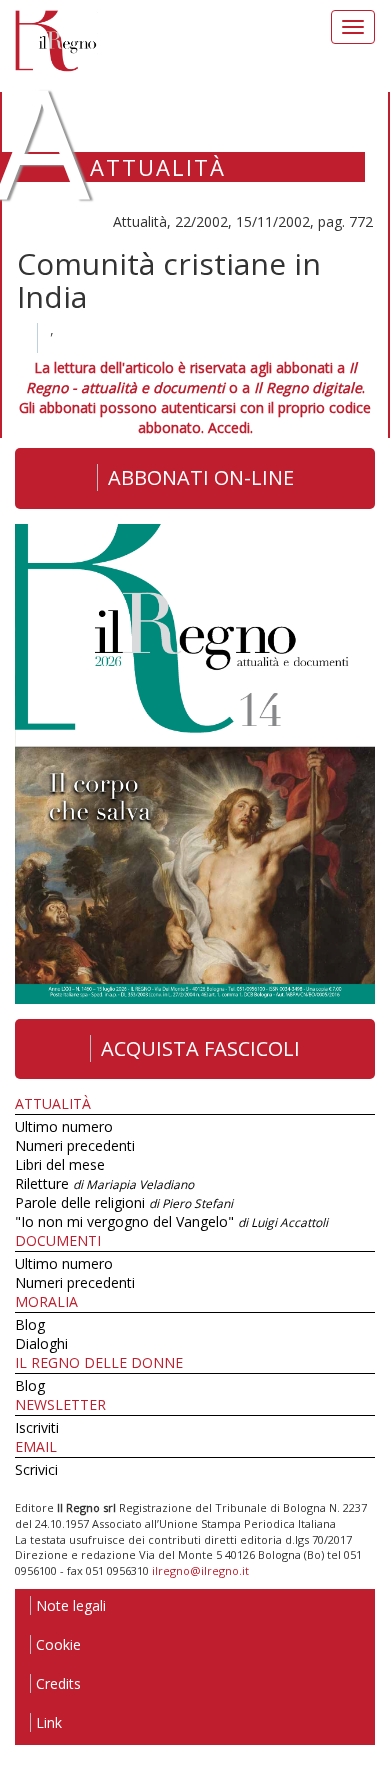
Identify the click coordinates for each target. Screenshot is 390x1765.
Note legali (71, 1605)
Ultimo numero (64, 1126)
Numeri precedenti (75, 1145)
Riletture (104, 1183)
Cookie (58, 1644)
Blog (30, 1324)
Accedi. (230, 427)
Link (49, 1722)
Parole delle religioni (124, 1202)
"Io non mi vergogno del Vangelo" (171, 1221)
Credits (58, 1683)
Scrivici (36, 1469)
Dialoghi (41, 1343)
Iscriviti (37, 1427)
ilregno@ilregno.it (200, 1570)
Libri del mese (60, 1164)
